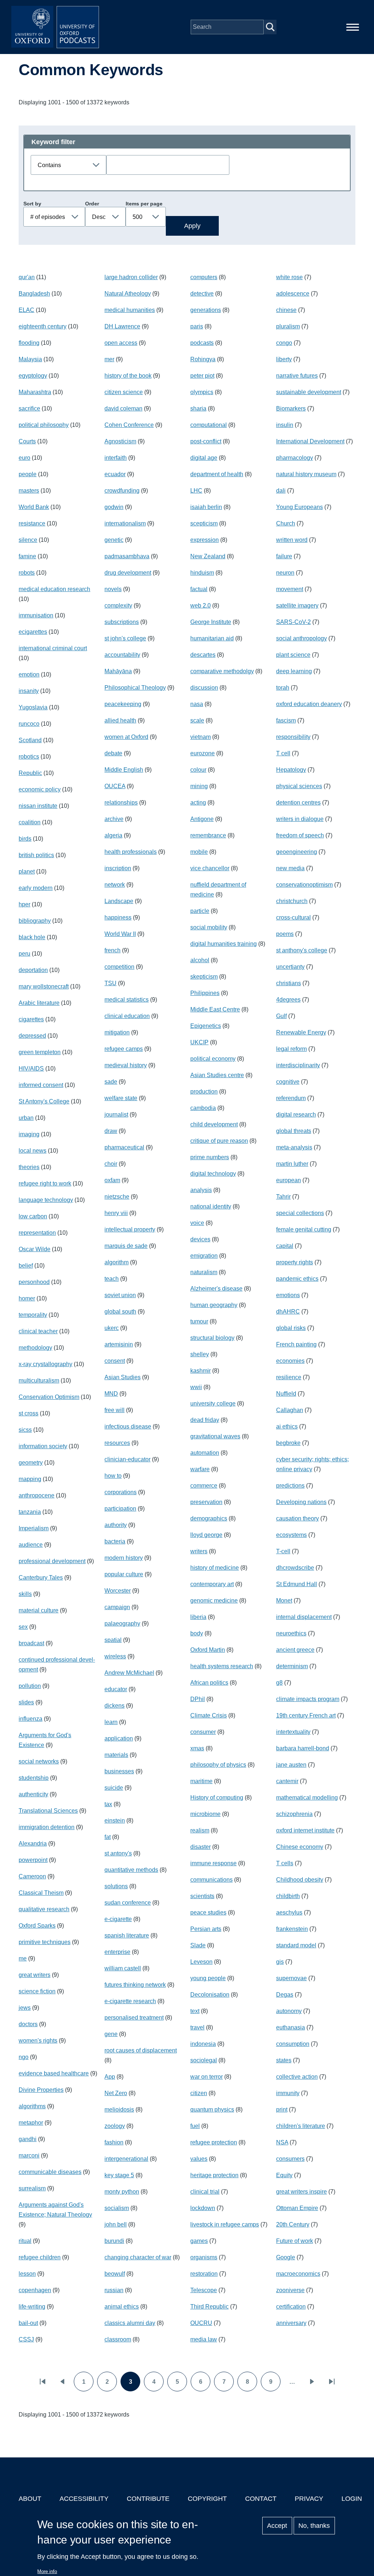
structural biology (212, 1338)
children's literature (301, 2126)
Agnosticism (120, 441)
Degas (285, 1995)
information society (43, 1446)
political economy (213, 1059)
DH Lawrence (122, 326)
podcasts (202, 343)
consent (115, 1361)
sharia (198, 408)
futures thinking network (135, 1985)
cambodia (203, 1108)
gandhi (28, 2139)
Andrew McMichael (129, 1673)
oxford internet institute (305, 1830)
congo (284, 343)
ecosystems (291, 1535)
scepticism (204, 523)
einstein (115, 1821)
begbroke (288, 1443)
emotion (29, 674)
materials (116, 1755)
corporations (121, 1492)
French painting (296, 1344)
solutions (116, 1886)
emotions (288, 1295)
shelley (200, 1354)
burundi (114, 2241)
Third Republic (209, 2307)
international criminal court (53, 648)
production (204, 1092)
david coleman (123, 408)
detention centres (298, 803)
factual (199, 589)
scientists (202, 1896)
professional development (52, 1561)
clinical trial (205, 2192)
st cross (28, 1413)
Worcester (118, 1591)
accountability (122, 655)
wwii (196, 1387)
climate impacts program (308, 1699)
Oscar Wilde (35, 1249)
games (199, 2241)
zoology (115, 2126)
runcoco (29, 724)
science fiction (37, 1991)
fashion (114, 2142)
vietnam (201, 737)
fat (108, 1837)
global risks (291, 1328)
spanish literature (127, 1935)
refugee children (40, 2257)
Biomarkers (291, 408)
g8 (279, 1683)
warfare (200, 1469)
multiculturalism (39, 1380)
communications (211, 1880)
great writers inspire (302, 2192)
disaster (201, 1847)
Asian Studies (123, 1377)
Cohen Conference (129, 425)
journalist (116, 1115)
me (23, 1958)
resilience (289, 1377)
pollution (30, 1686)
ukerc (112, 1328)
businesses (119, 1771)
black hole (32, 937)
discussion (204, 688)
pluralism (288, 326)
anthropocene (37, 1495)
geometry (31, 1463)
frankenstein (292, 1929)
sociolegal (204, 2060)
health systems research (222, 1666)
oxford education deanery (309, 704)
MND (111, 1394)
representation (37, 1233)
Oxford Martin (208, 1650)
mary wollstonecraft (44, 986)
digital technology (213, 1174)
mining (199, 786)
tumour (199, 1321)
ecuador (115, 474)
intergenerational (126, 2159)
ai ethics (287, 1426)
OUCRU (201, 2323)
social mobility (209, 927)
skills (25, 1594)
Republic (30, 773)
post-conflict (206, 441)
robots (27, 573)
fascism (286, 720)
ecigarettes (33, 632)
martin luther (292, 1164)
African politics (209, 1683)
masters (29, 491)
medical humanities (130, 310)
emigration (204, 1256)
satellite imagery (297, 606)
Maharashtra (35, 392)
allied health (120, 720)
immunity (288, 2093)
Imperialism (34, 1528)
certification (291, 2307)
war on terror (207, 2077)
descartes (203, 655)
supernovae (291, 1978)
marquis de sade (126, 1246)
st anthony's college (302, 950)
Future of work (295, 2241)
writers (199, 1551)
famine (27, 556)
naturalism (204, 1272)
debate (113, 753)
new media (290, 868)
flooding (29, 343)
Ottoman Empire (297, 2208)
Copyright (207, 2499)
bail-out (28, 2323)
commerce (204, 1486)
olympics (202, 392)
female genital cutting (304, 1229)
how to (113, 1476)
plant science (293, 655)
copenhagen (35, 2290)
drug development (128, 573)
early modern (36, 888)
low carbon (33, 1216)
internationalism (125, 523)
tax (108, 1804)
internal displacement (304, 1617)
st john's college (125, 638)
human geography (214, 1305)
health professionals (131, 852)
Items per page (144, 204)
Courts (27, 441)
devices (200, 1239)
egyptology (33, 376)
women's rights (38, 2041)
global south (120, 1312)
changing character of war (138, 2257)
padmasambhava (127, 556)
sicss (25, 1430)
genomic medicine (214, 1601)
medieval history (126, 1065)
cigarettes (31, 1019)
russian (114, 2290)
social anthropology (302, 638)
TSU (110, 983)
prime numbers (210, 1157)
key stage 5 (119, 2175)
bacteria (115, 1541)
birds (25, 839)
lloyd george (206, 1535)
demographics (209, 1518)
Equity (284, 2175)
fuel (195, 2126)
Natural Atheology (128, 294)
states (284, 2060)
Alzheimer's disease (216, 1289)
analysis (201, 1190)
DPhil (198, 1699)
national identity (211, 1206)
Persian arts (206, 1929)
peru (24, 954)
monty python (122, 2192)
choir (111, 1164)
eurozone (203, 753)
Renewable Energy (301, 1032)
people (28, 474)
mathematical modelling (307, 1798)
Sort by (32, 204)
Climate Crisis (209, 1715)
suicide (114, 1788)
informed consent (41, 1085)
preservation (206, 1502)
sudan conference (128, 1903)
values (199, 2159)
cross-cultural (293, 917)
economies (290, 1361)
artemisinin (119, 1344)
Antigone (202, 819)
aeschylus (289, 1912)
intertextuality (293, 1732)
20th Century (293, 2224)
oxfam (112, 1180)
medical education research (54, 589)
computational (209, 425)
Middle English (124, 770)
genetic (114, 540)
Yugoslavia (33, 707)
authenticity (33, 1794)
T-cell (283, 1551)
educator (116, 1689)
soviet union (120, 1295)
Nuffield (286, 1394)
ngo (24, 2057)
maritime (201, 1781)
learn (111, 1722)
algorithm (117, 1262)
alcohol (200, 960)
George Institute (211, 622)
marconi (29, 2155)
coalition (30, 822)
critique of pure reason (219, 1141)
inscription (118, 868)
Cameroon (32, 1876)
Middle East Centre (215, 1009)
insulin (285, 425)
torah (283, 688)
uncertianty (290, 967)
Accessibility (84, 2499)
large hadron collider (131, 277)
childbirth (288, 1896)
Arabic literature (39, 1003)
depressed (32, 1036)
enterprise (117, 1952)
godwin (114, 507)
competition (119, 967)
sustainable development (309, 392)
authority (116, 1525)
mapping (30, 1479)
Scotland (30, 740)
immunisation (36, 615)
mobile (199, 852)
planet (27, 871)
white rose (289, 277)
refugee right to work (45, 1183)
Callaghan (290, 1410)
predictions (290, 1486)
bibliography (35, 921)
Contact (261, 2499)
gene (111, 2034)
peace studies (208, 1912)
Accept (277, 2526)
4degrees (288, 1000)
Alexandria (33, 1844)
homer (27, 1298)
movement (290, 589)
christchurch (292, 901)
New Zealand (208, 556)
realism (200, 1830)
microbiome (205, 1814)
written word (292, 540)
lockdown (203, 2208)
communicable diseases (50, 2172)
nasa (197, 704)
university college (213, 1403)
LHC (196, 491)
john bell (116, 2224)
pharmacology (295, 458)
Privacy (309, 2499)
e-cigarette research (130, 2001)
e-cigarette (118, 1919)
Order (92, 204)
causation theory (297, 1518)
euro (24, 458)
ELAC (26, 310)
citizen (199, 2093)
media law (204, 2339)
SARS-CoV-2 (293, 622)
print (282, 2110)
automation (205, 1453)
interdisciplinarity (298, 1065)
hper (24, 904)
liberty (284, 359)
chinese (286, 310)
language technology (46, 1200)
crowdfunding (122, 491)
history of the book (128, 376)
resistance (32, 523)
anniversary (291, 2323)
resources (117, 1443)
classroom (118, 2339)
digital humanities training (224, 944)
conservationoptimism (304, 885)
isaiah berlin (206, 507)
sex (23, 1627)
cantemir (287, 1781)
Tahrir (283, 1197)
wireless (115, 1656)
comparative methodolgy (222, 671)
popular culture (124, 1574)
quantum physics (212, 2110)
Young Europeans (299, 507)
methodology (35, 1348)
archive (114, 819)
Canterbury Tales (41, 1578)
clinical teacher (38, 1331)
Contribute (148, 2499)
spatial (113, 1640)
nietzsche (117, 1197)
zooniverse (290, 2290)
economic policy (40, 789)
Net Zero (116, 2093)
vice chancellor (210, 868)
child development (214, 1124)
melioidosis (119, 2110)
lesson (27, 2274)
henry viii (116, 1213)
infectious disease (128, 1426)
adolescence (293, 294)
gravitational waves (215, 1436)
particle (200, 911)
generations (206, 310)
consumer (203, 1732)
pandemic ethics (297, 1279)
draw (111, 1131)
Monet (284, 1601)
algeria (113, 835)
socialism (117, 2208)
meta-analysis (294, 1147)
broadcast (31, 1643)
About (30, 2499)
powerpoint (33, 1860)
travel (197, 2027)
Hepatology (291, 770)
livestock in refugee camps (225, 2224)
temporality (33, 1315)
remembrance (208, 835)
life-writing (32, 2307)
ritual (25, 2241)
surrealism (32, 2188)
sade (111, 1082)
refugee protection (214, 2142)
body (197, 1633)
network (115, 885)
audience (31, 1545)
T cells (285, 1863)
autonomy (289, 2011)
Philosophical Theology (135, 688)
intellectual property (130, 1229)
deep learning (294, 671)
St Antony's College (44, 1101)
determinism (292, 1666)
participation (120, 1509)
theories (29, 1167)
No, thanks (314, 2526)
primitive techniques (45, 1942)
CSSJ (26, 2339)
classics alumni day (130, 2323)
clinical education (127, 1016)
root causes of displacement (141, 2050)
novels (113, 589)
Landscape (119, 901)
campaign (117, 1607)
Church (286, 523)
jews (25, 2008)
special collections (300, 1213)
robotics (29, 757)
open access (121, 343)
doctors (28, 2024)
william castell (123, 1968)
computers (204, 277)
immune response (213, 1863)
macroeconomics (298, 2274)
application (119, 1738)
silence (28, 540)
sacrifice (29, 408)
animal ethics (122, 2307)
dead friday (205, 1420)
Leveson (201, 1962)
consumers (290, 2159)
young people (208, 1978)
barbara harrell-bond (303, 1748)
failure (284, 556)
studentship (34, 1778)
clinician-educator (127, 1459)
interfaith (116, 458)
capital (285, 1246)
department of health (217, 474)
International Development (310, 441)
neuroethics (291, 1633)
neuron (285, 573)
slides (26, 1702)
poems (285, 934)
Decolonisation (210, 1995)
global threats (294, 1131)
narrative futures (297, 376)
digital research (296, 1115)
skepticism (204, 977)
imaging (29, 1134)
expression (205, 540)
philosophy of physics (218, 1765)
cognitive (288, 1082)
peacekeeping (123, 704)
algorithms (32, 2106)
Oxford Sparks (37, 1926)
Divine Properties (41, 2090)
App (110, 2077)
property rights (295, 1262)
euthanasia (291, 2027)
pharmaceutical (124, 1147)
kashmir (201, 1371)
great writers (35, 1975)
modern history (124, 1558)
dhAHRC (288, 1312)
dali (281, 491)
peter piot (202, 376)
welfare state (121, 1098)
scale (197, 720)
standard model (296, 1945)
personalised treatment (134, 2018)
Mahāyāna (118, 671)
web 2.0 (201, 606)
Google (286, 2257)
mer (109, 359)
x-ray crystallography (45, 1364)
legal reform (291, 1049)
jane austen (291, 1765)
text (195, 2011)
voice (197, 1223)
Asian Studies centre (217, 1075)
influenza (30, 1719)
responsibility (293, 737)
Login (352, 2499)
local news (33, 1151)
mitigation (117, 1032)
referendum (291, 1098)
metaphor (31, 2123)
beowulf (115, 2274)
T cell (283, 753)
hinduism (202, 573)
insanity (29, 691)
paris (197, 326)
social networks (39, 1761)
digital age (204, 458)
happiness (118, 917)
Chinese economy (300, 1847)
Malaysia (30, 359)
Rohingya (203, 359)
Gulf (281, 1016)
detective (202, 294)
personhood (34, 1282)
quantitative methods (131, 1870)
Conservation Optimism (49, 1397)
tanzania (30, 1512)
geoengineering (297, 852)
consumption (293, 2044)
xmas (197, 1748)
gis (280, 1962)
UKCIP (199, 1042)
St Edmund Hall (297, 1584)
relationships (121, 803)
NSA (282, 2142)
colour (198, 770)
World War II (120, 934)
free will (115, 1410)
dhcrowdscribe (295, 1568)
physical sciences (299, 786)
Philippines (205, 993)
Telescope (204, 2290)
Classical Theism (41, 1893)
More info (47, 2571)
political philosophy (44, 425)
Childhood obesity (300, 1880)
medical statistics (127, 1000)
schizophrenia (294, 1814)
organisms (204, 2257)
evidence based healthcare (54, 2073)
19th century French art (306, 1715)
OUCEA (115, 786)
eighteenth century (43, 326)
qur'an (27, 277)
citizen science (124, 392)
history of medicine (215, 1568)
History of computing (217, 1798)
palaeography (122, 1624)
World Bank (34, 507)
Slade (198, 1945)
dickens (115, 1706)
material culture (39, 1610)
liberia (198, 1617)
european (289, 1180)
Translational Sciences (48, 1811)
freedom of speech (300, 835)
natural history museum (306, 474)
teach (112, 1279)
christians (289, 983)
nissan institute (38, 806)
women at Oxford (126, 737)
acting (198, 803)
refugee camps (124, 1049)
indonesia (203, 2044)
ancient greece (295, 1650)
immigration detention (47, 1827)
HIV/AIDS (31, 1069)
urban (26, 1118)
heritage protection (214, 2175)
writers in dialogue (300, 819)
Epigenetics (206, 1026)
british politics (36, 855)
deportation (33, 970)
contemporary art (212, 1584)
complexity (118, 606)
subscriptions (122, 622)
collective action (297, 2077)
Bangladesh (34, 294)
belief (26, 1266)
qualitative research (44, 1909)
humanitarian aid (212, 638)
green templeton (40, 1052)
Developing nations (301, 1502)
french (112, 950)
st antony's (118, 1853)
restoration (204, 2274)
